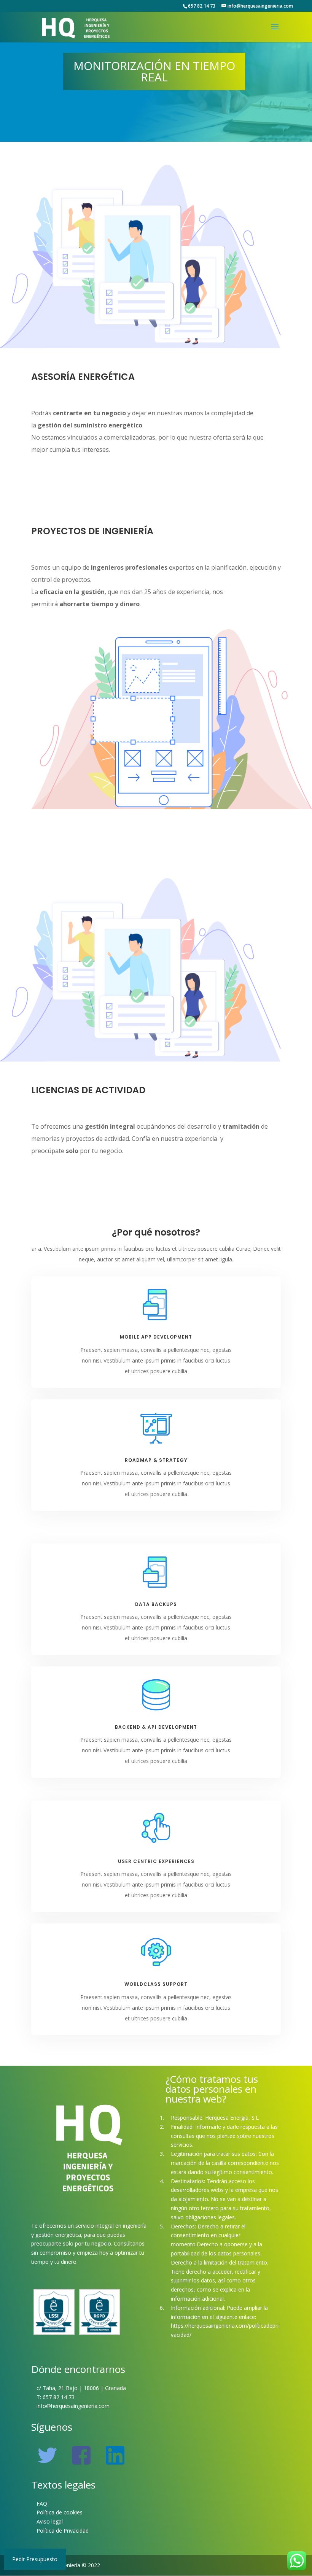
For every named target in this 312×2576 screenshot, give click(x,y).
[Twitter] (47, 2464)
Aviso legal (50, 2521)
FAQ (42, 2504)
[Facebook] (81, 2464)
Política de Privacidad (63, 2531)
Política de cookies (60, 2512)
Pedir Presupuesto (35, 2559)
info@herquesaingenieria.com (73, 2406)
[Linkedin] (115, 2464)
